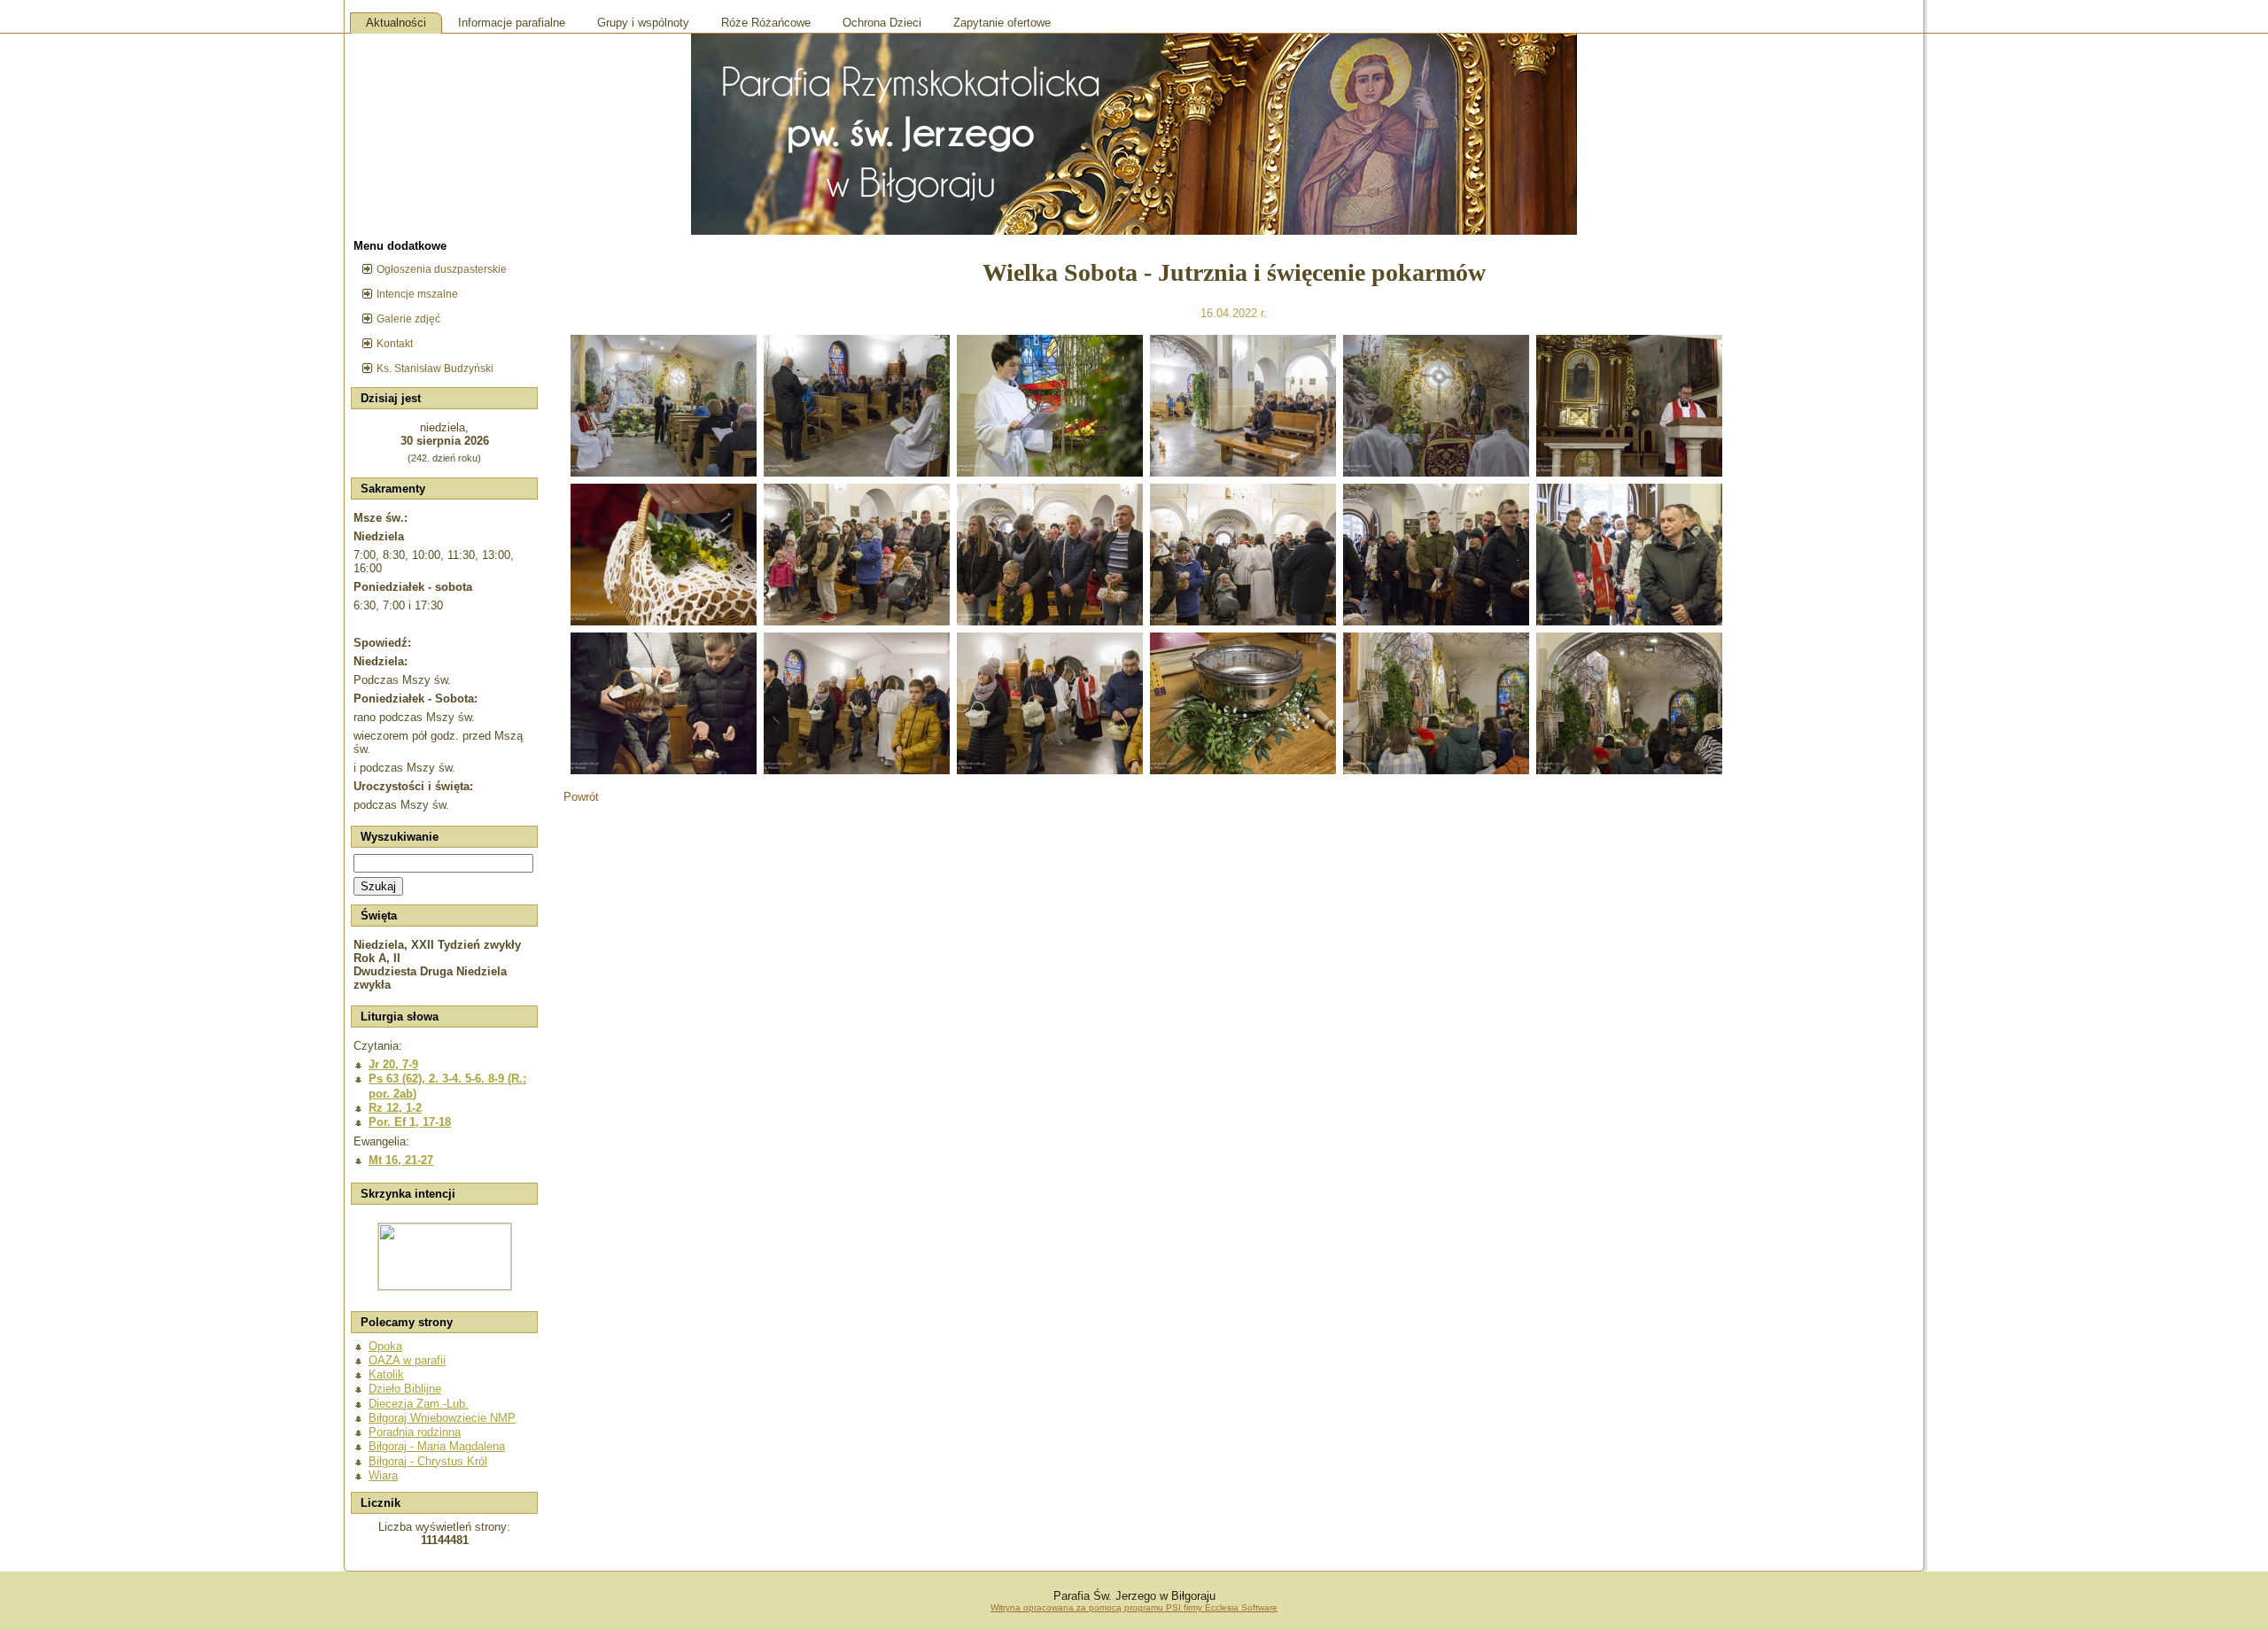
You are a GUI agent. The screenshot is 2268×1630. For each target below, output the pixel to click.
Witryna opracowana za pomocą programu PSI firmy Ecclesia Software (1134, 1607)
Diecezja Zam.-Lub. (419, 1404)
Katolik (386, 1374)
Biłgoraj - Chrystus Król (428, 1461)
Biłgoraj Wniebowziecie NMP (442, 1418)
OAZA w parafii (407, 1360)
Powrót (581, 797)
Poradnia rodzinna (415, 1432)
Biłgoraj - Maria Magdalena (437, 1446)
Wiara (383, 1475)
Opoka (385, 1346)
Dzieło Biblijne (405, 1389)
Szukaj (378, 886)
